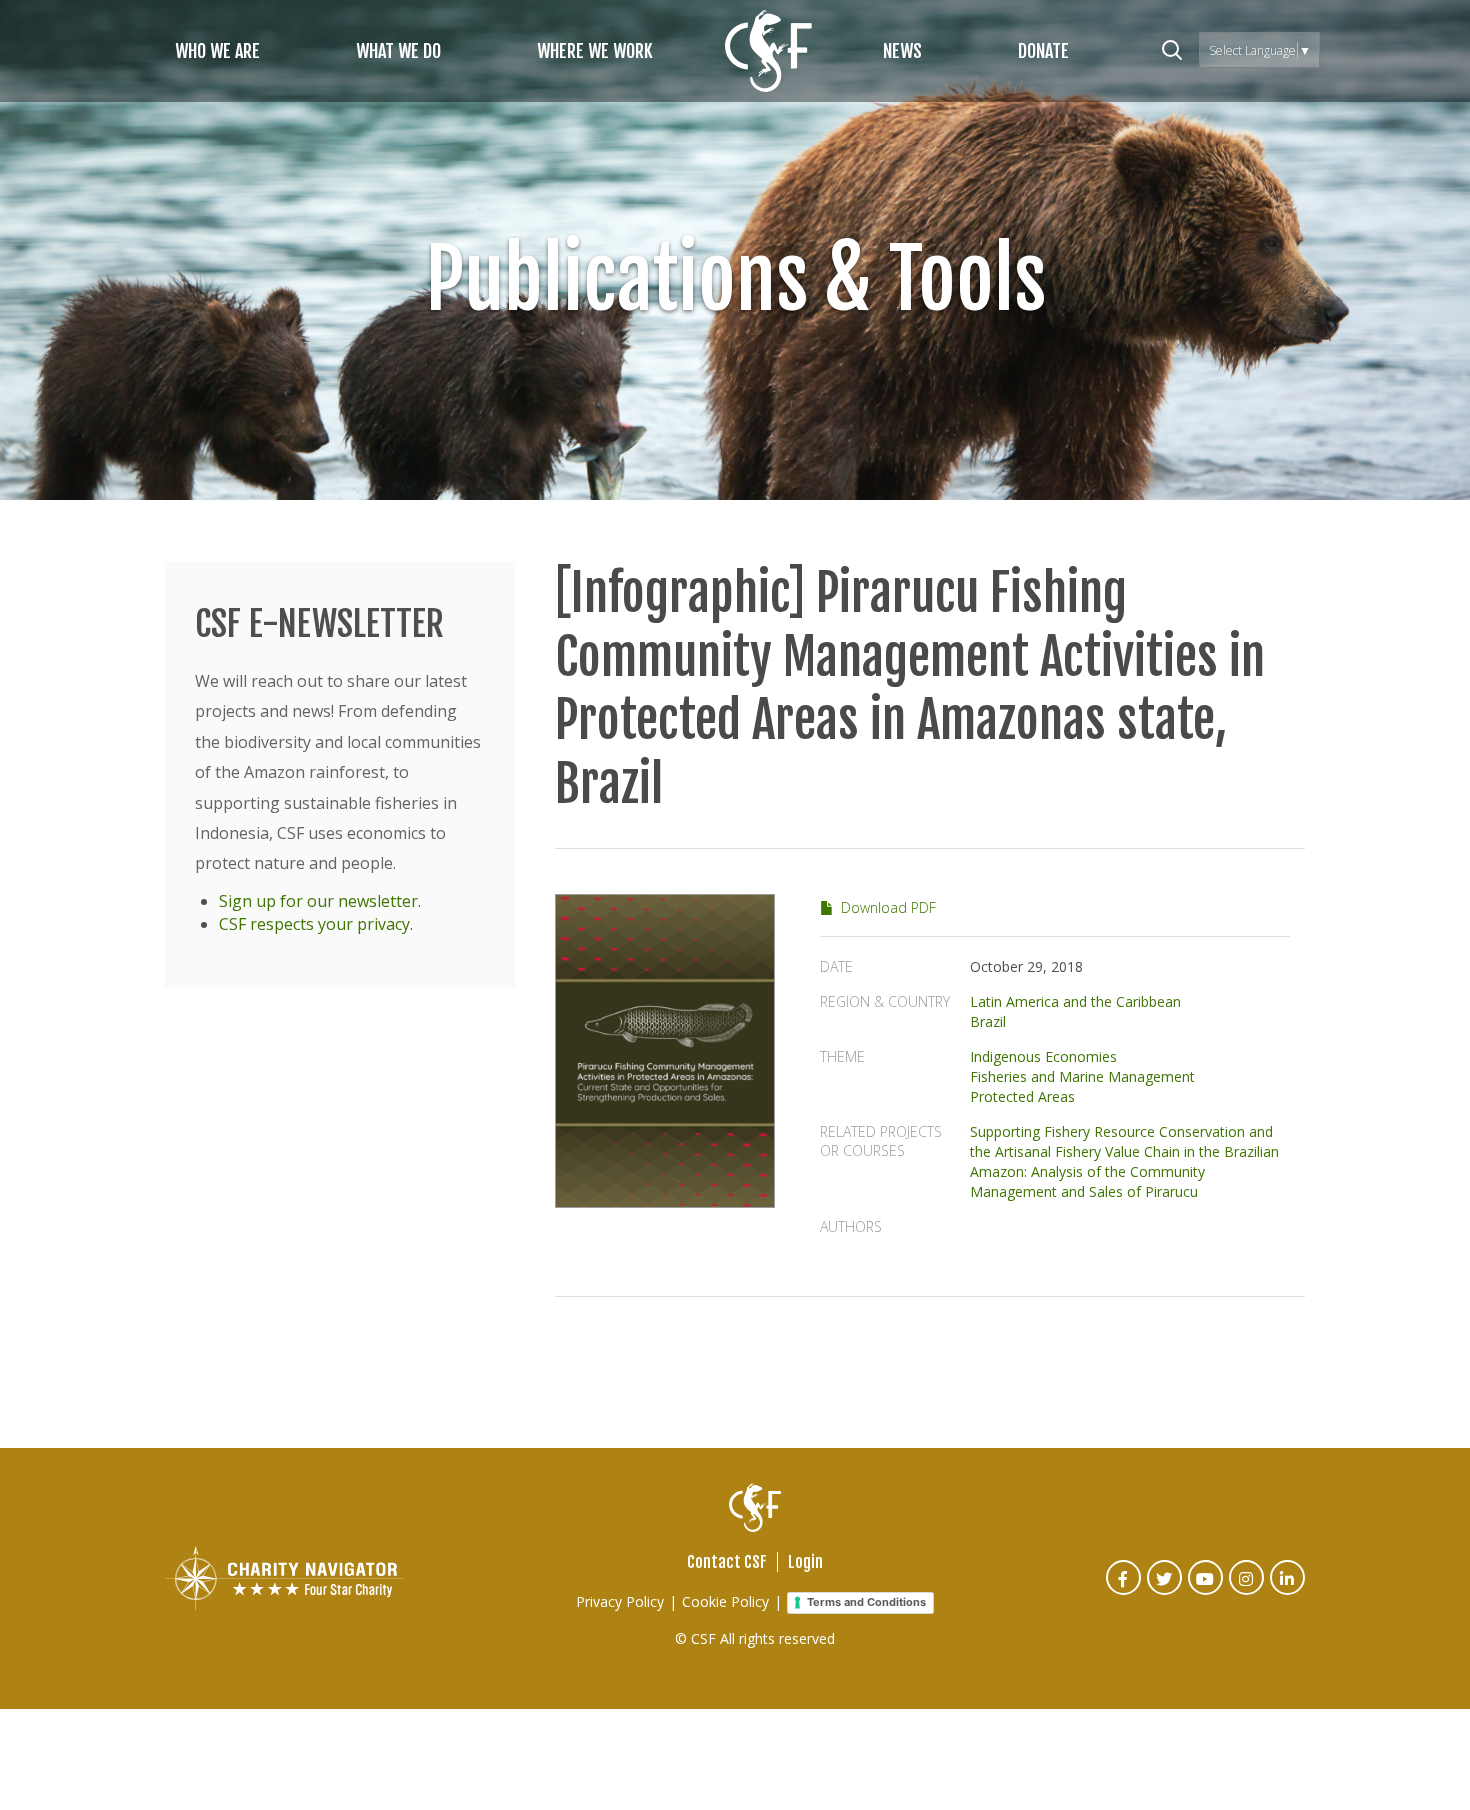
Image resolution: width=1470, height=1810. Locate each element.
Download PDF (888, 907)
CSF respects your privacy (314, 924)
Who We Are (217, 51)
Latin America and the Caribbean (1075, 1001)
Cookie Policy (725, 1601)
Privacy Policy (620, 1601)
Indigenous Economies (1043, 1056)
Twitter (1165, 1591)
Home (768, 51)
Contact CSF (727, 1562)
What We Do (398, 51)
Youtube (1206, 1591)
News (902, 51)
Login (805, 1562)
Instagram (1247, 1591)
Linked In (1288, 1591)
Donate (1043, 51)
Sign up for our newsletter (318, 901)
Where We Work (595, 51)
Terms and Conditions (866, 1602)
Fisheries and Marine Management (1082, 1076)
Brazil (988, 1021)
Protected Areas (1022, 1096)
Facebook (1124, 1591)
